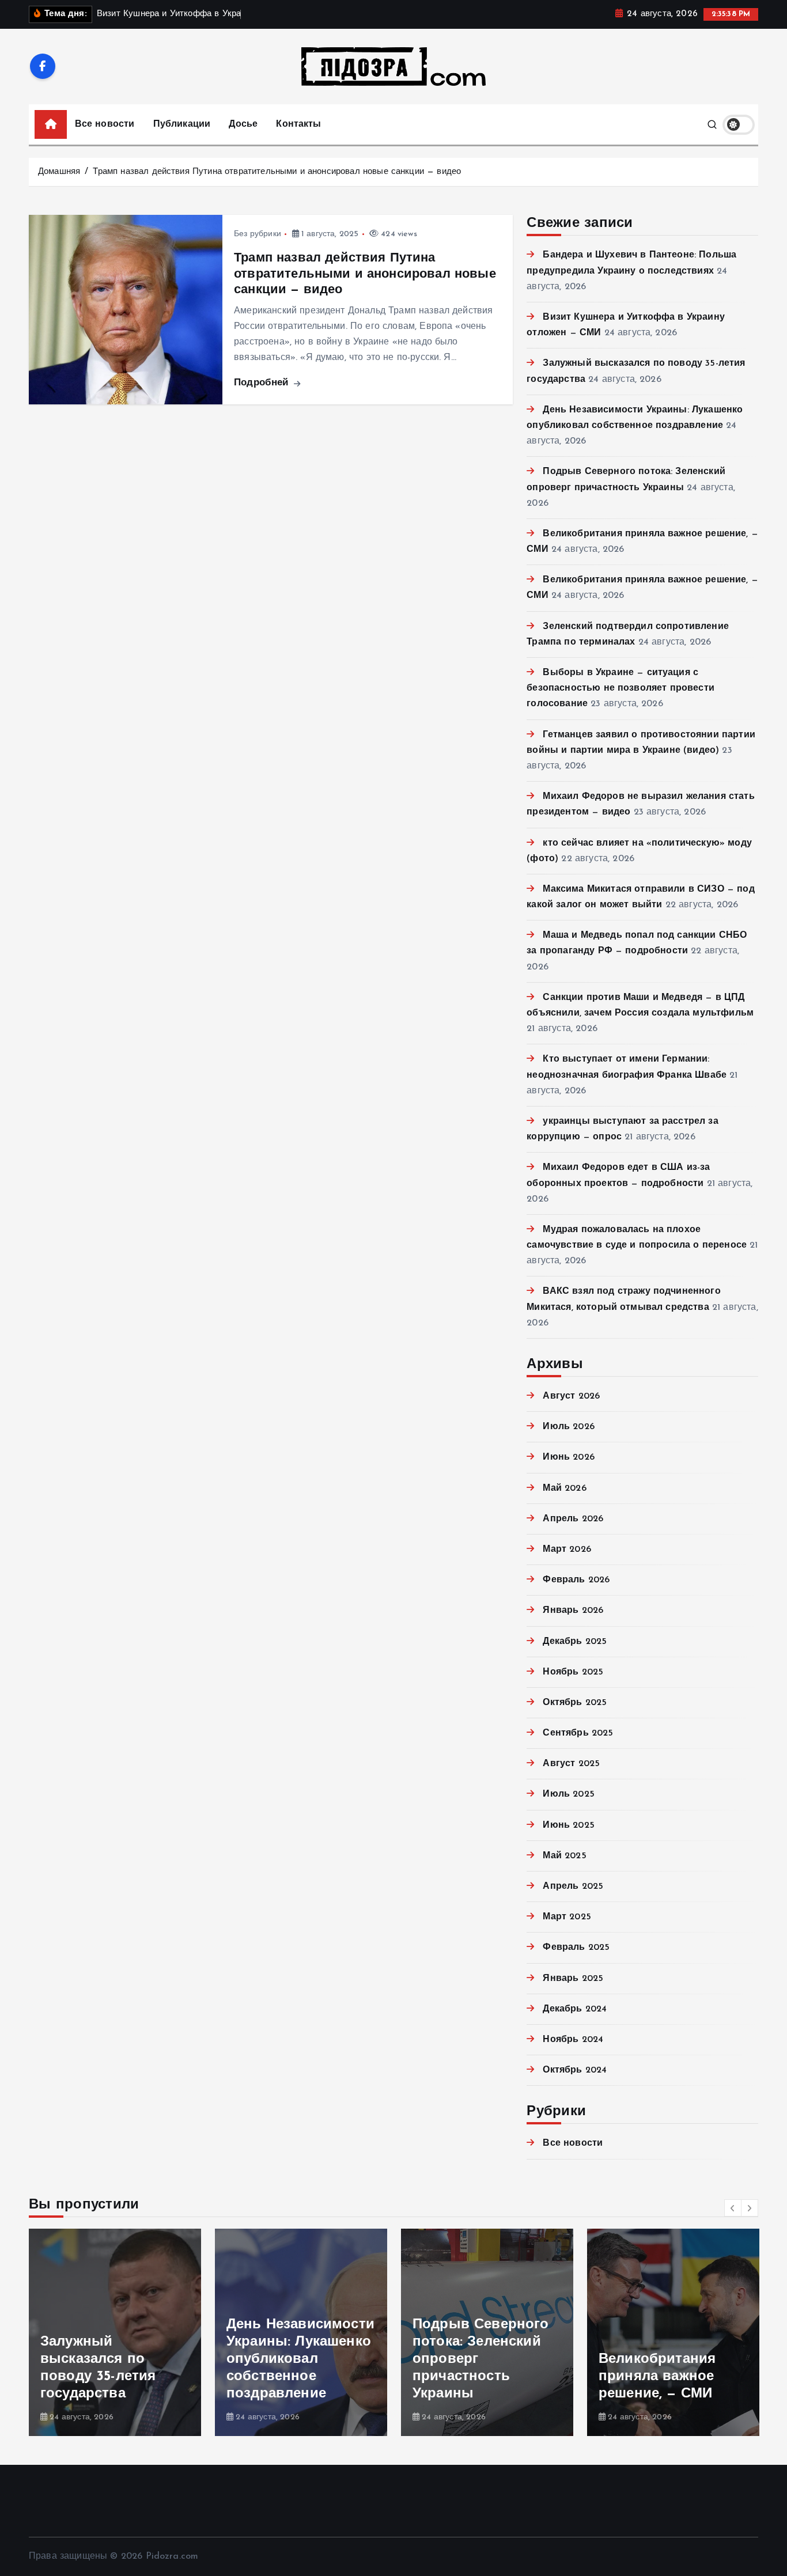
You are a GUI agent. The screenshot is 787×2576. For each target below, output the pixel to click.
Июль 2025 (568, 1794)
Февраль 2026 (576, 1580)
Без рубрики (258, 234)
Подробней (263, 383)
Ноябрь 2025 (573, 1672)
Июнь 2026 (568, 1457)
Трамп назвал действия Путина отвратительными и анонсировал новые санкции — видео (277, 172)
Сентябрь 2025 (578, 1733)
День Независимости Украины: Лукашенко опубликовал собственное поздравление (300, 2359)
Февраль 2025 (576, 1948)
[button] (733, 2208)
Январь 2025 (573, 1979)
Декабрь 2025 (575, 1642)
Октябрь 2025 (575, 1703)
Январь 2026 (573, 1611)
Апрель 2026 (573, 1519)
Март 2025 (567, 1917)
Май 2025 (564, 1856)
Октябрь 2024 (575, 2070)
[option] (115, 2332)
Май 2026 (564, 1488)
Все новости (105, 124)
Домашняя (59, 172)
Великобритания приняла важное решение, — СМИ (657, 2377)
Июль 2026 (568, 1427)
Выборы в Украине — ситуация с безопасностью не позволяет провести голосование (620, 688)
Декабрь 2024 (575, 2009)
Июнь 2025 (568, 1825)
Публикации (182, 124)
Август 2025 (571, 1764)
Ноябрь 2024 (573, 2040)
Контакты (298, 124)
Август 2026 (571, 1396)
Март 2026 (567, 1550)
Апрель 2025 (573, 1886)
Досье (243, 124)
